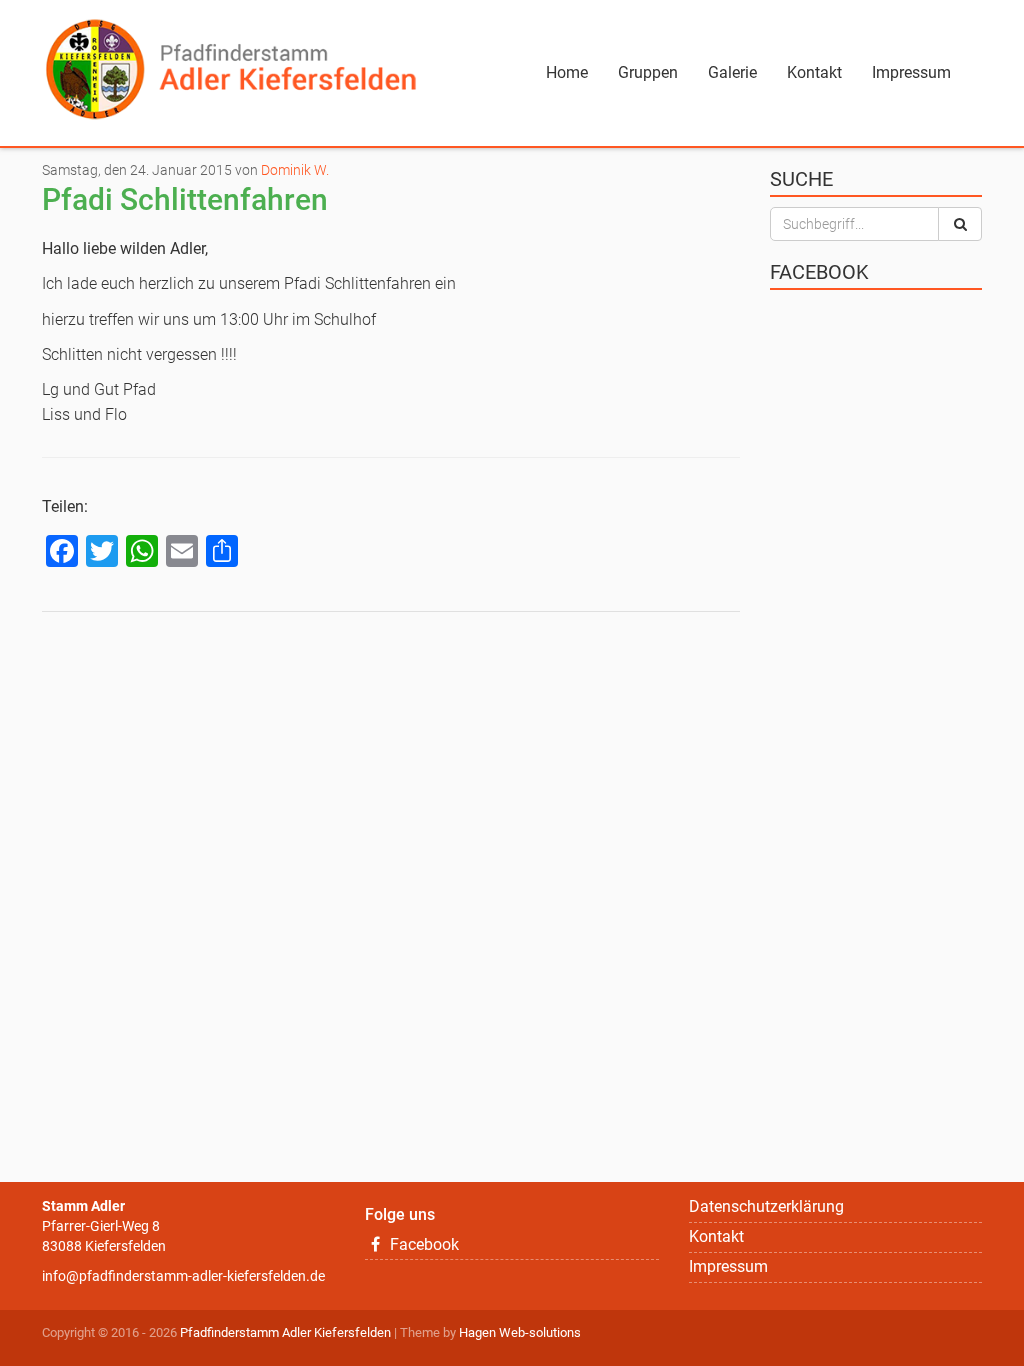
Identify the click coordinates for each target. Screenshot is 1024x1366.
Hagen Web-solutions (520, 1332)
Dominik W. (295, 170)
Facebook (422, 1244)
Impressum (911, 72)
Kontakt (814, 72)
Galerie (732, 72)
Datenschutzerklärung (766, 1206)
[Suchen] (960, 224)
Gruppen (648, 72)
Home (567, 72)
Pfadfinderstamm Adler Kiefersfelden (285, 1332)
